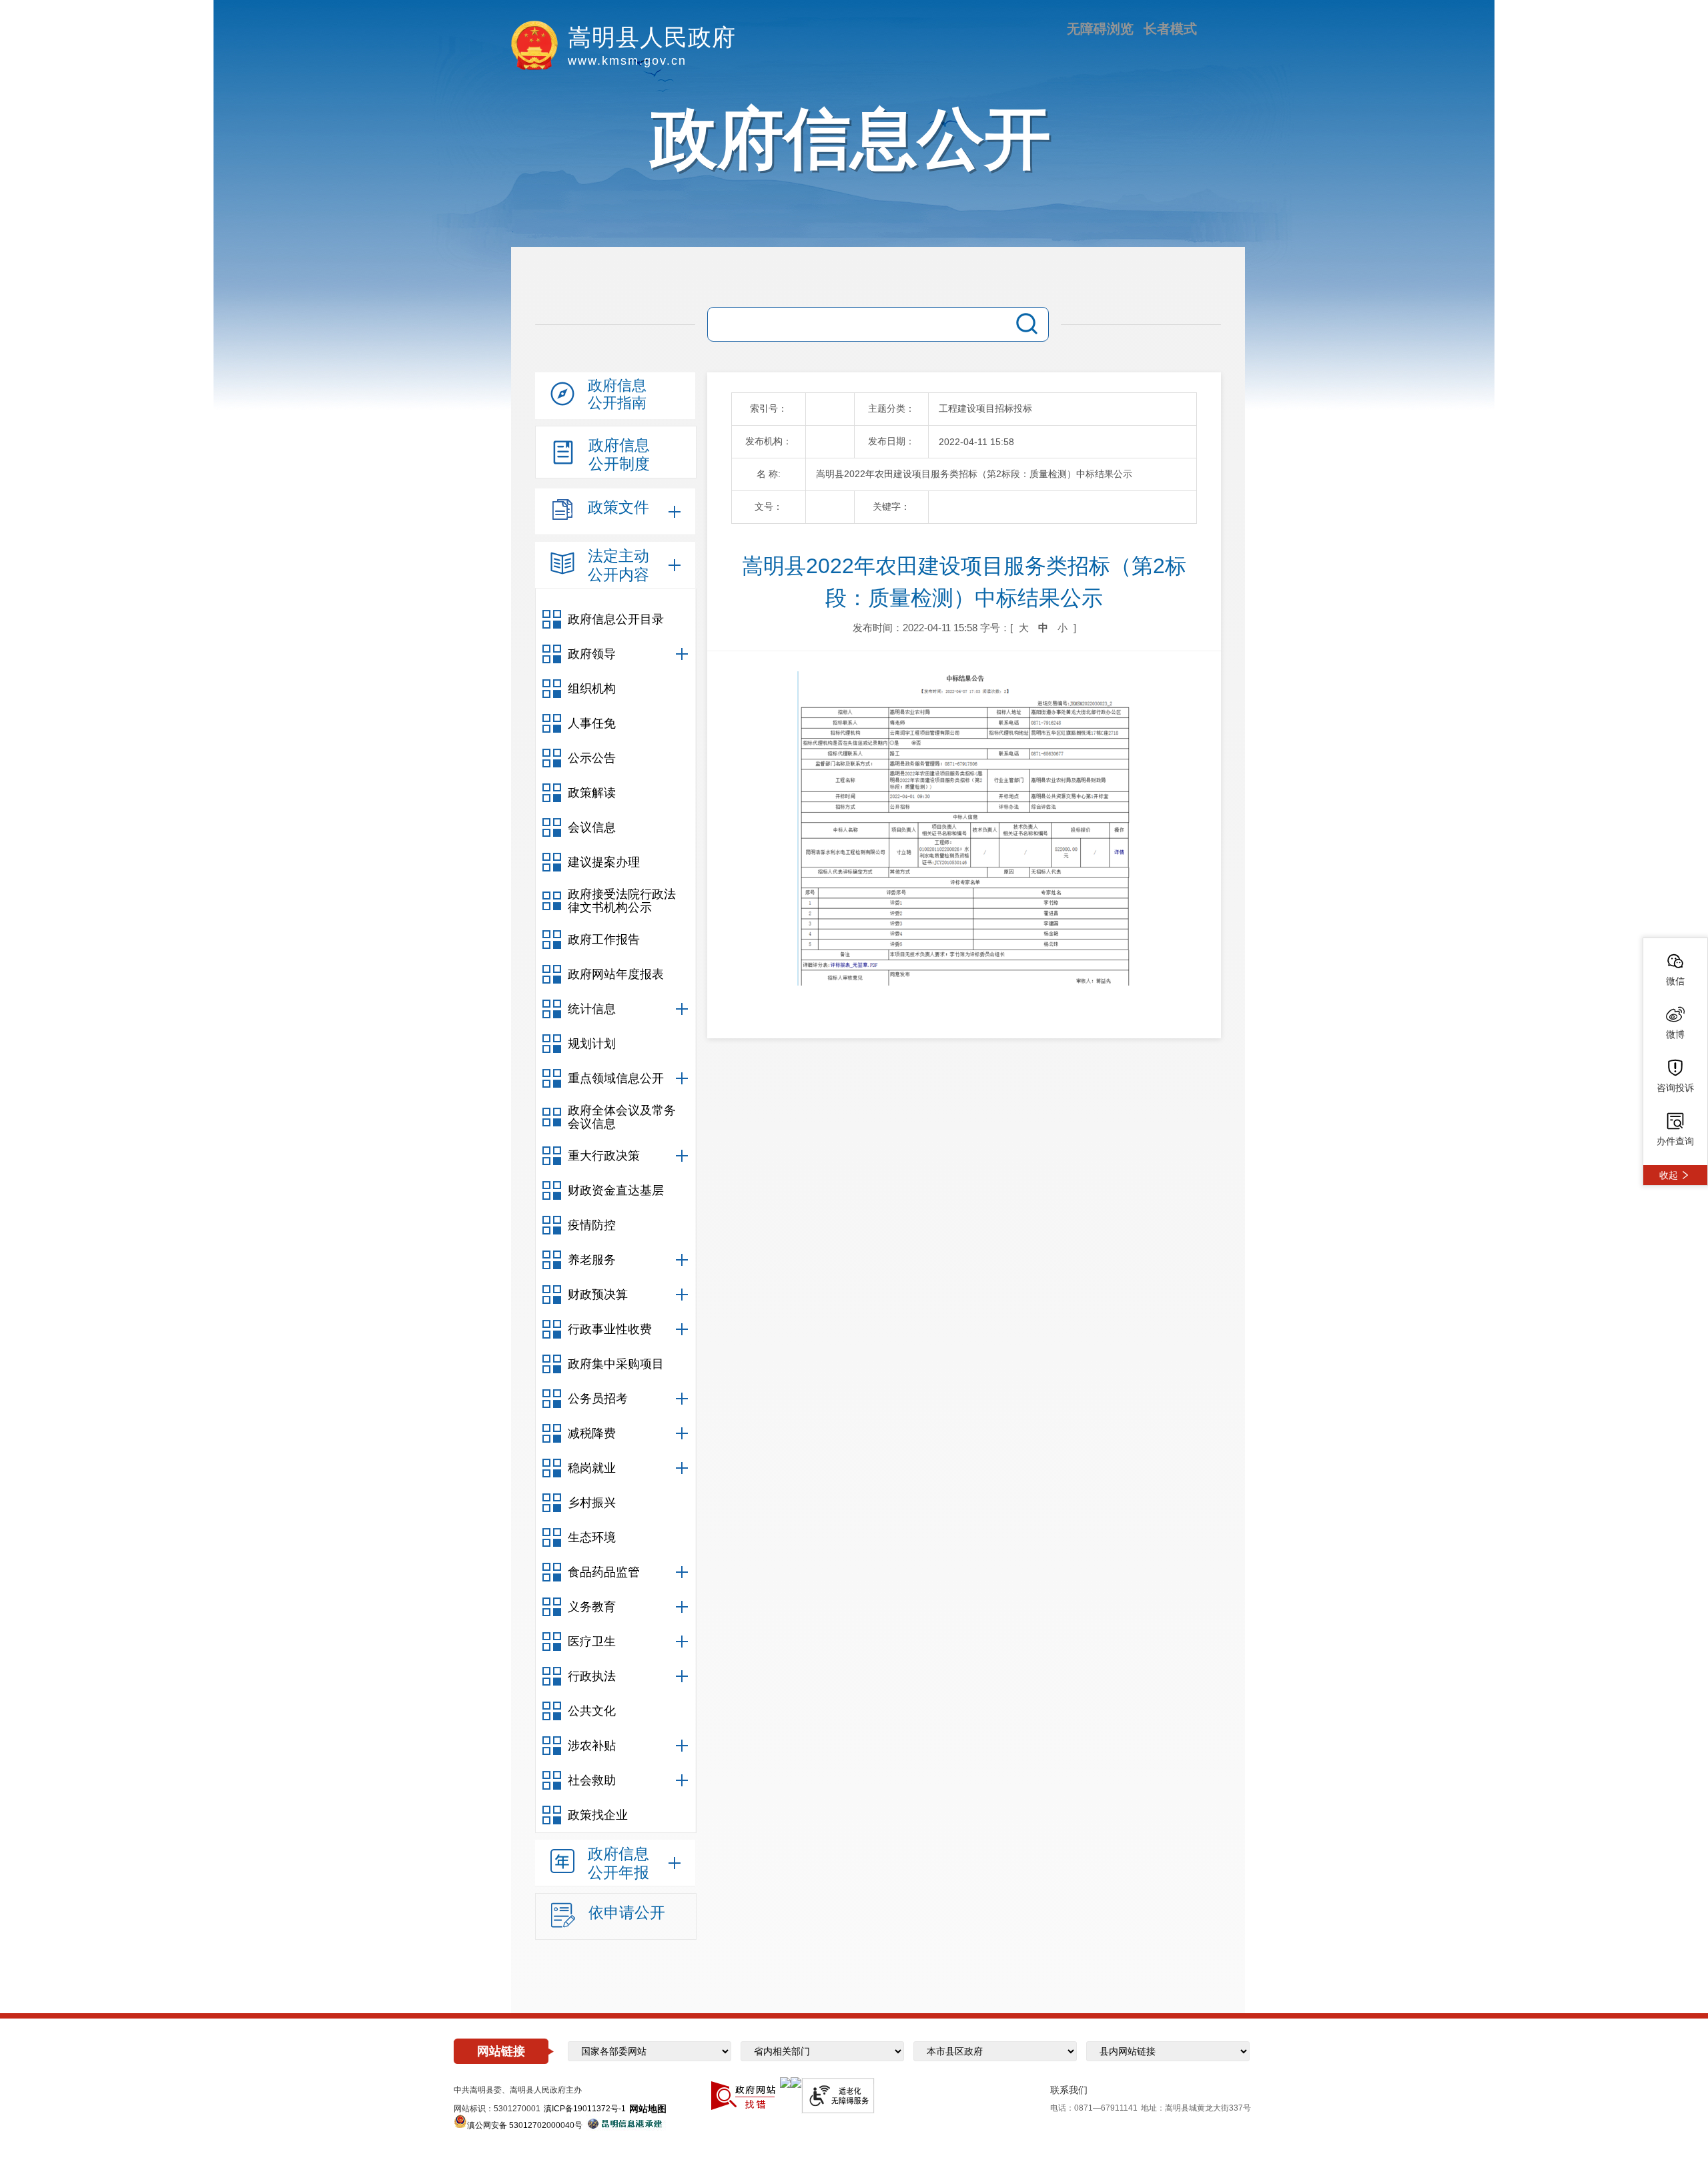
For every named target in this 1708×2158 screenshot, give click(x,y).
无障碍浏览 (1100, 29)
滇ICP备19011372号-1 (585, 2109)
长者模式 (1170, 29)
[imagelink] (785, 2083)
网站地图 (648, 2109)
